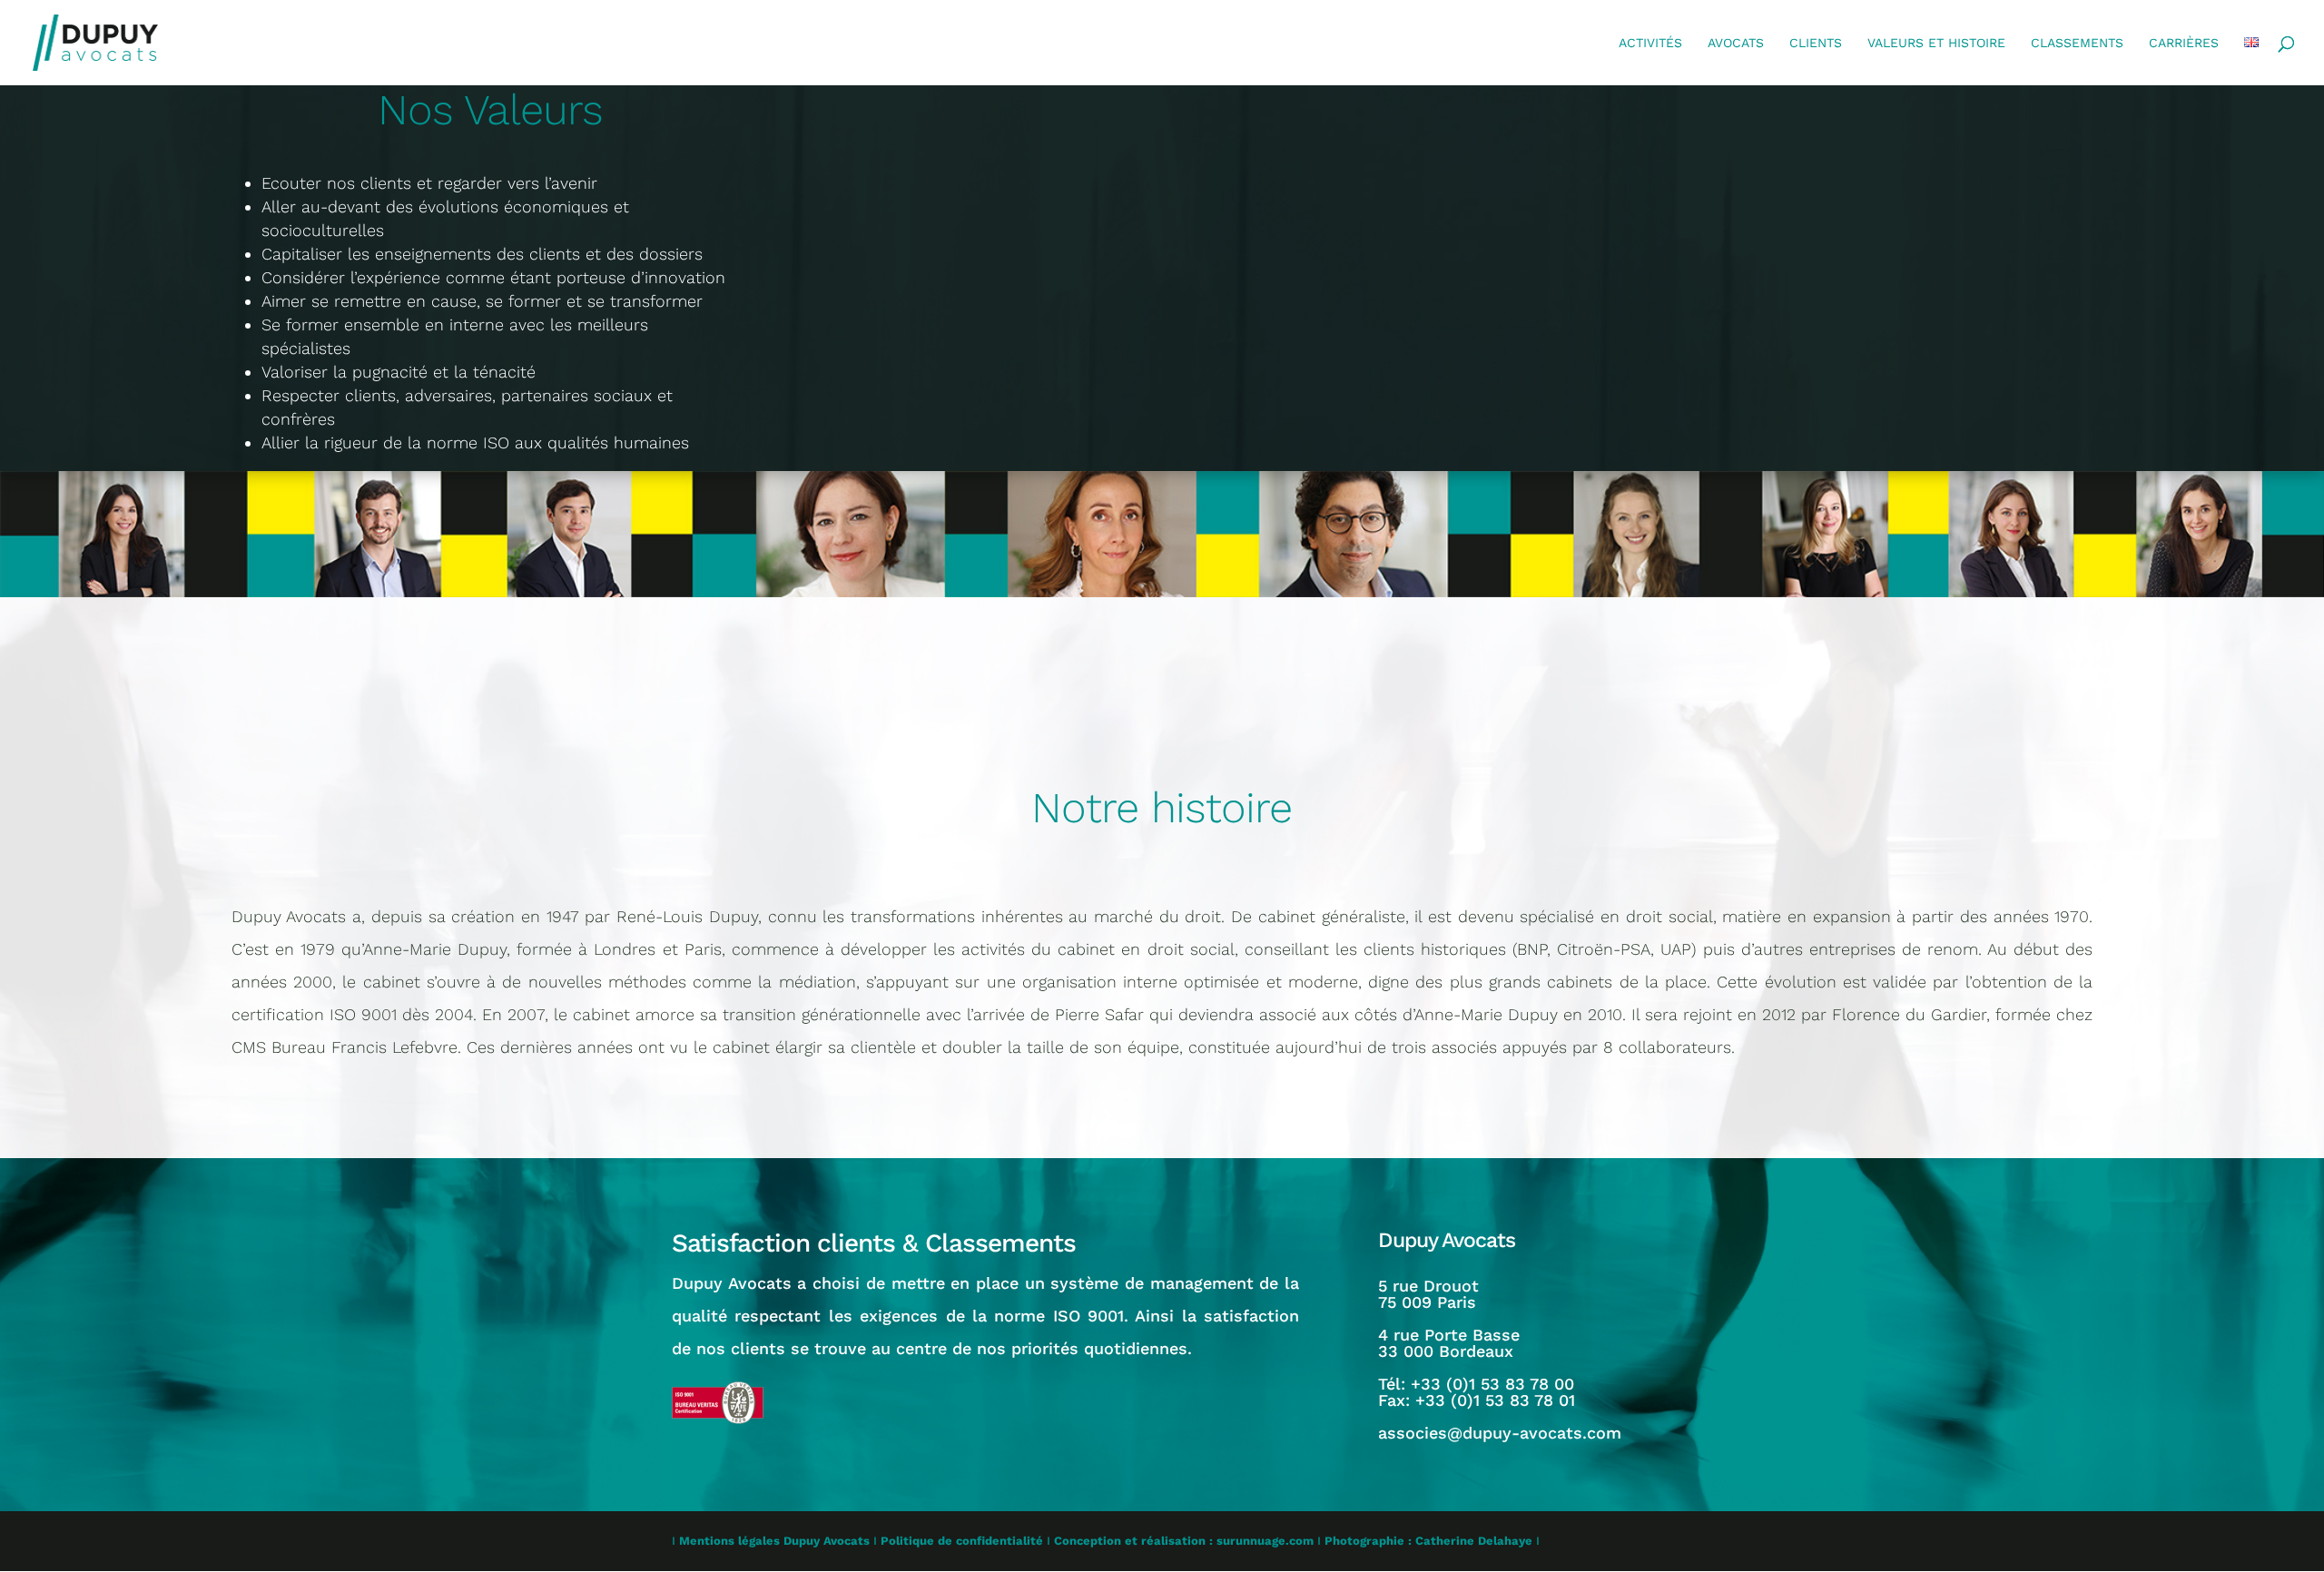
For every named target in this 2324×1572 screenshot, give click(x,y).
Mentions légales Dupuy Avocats (774, 1541)
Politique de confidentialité (962, 1541)
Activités (1650, 43)
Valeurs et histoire (1936, 43)
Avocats (1736, 43)
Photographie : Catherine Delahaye (1428, 1541)
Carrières (2184, 43)
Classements (2077, 43)
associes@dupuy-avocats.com (1500, 1433)
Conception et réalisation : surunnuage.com (1184, 1541)
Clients (1816, 43)
